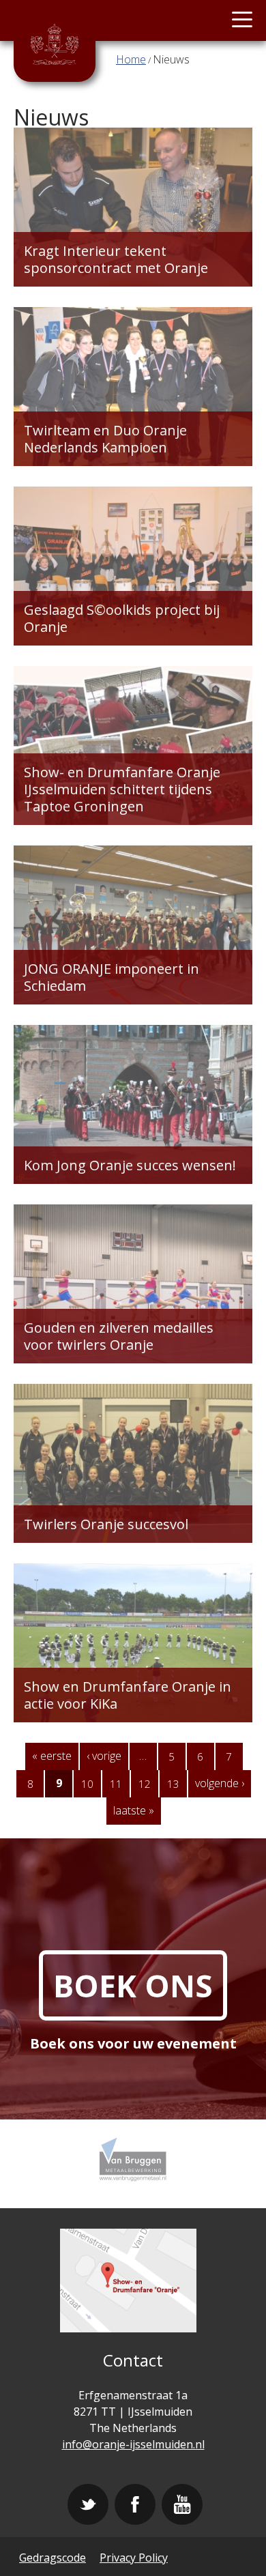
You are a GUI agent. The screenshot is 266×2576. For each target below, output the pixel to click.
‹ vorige (104, 1756)
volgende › (220, 1783)
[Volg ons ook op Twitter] (88, 2504)
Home (131, 59)
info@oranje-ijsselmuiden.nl (133, 2444)
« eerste (52, 1756)
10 (87, 1784)
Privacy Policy (134, 2558)
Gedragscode (53, 2558)
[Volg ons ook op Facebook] (135, 2504)
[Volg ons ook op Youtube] (182, 2504)
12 (145, 1784)
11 (116, 1784)
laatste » (134, 1810)
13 (173, 1784)
